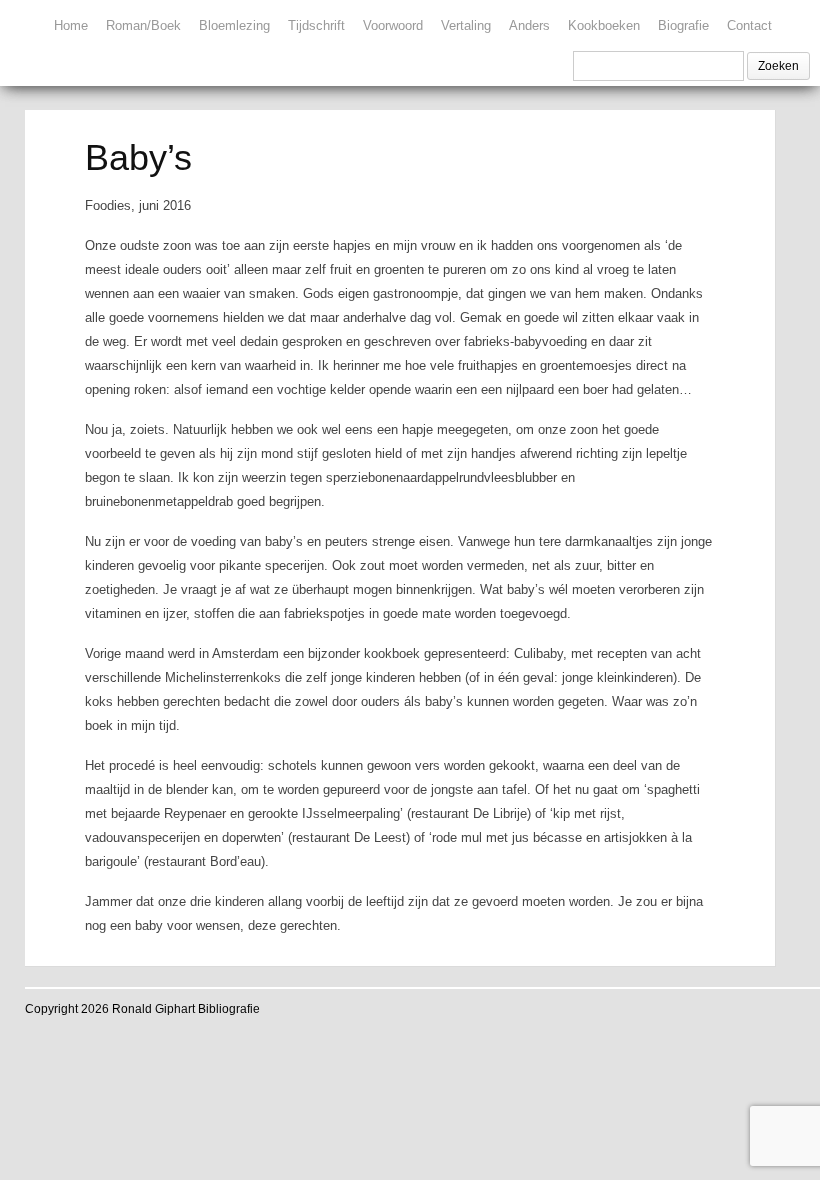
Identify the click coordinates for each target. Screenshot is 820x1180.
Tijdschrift (316, 25)
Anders (529, 25)
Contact (749, 25)
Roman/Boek (143, 25)
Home (71, 25)
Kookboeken (604, 25)
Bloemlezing (234, 25)
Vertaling (466, 25)
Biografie (683, 25)
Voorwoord (393, 25)
